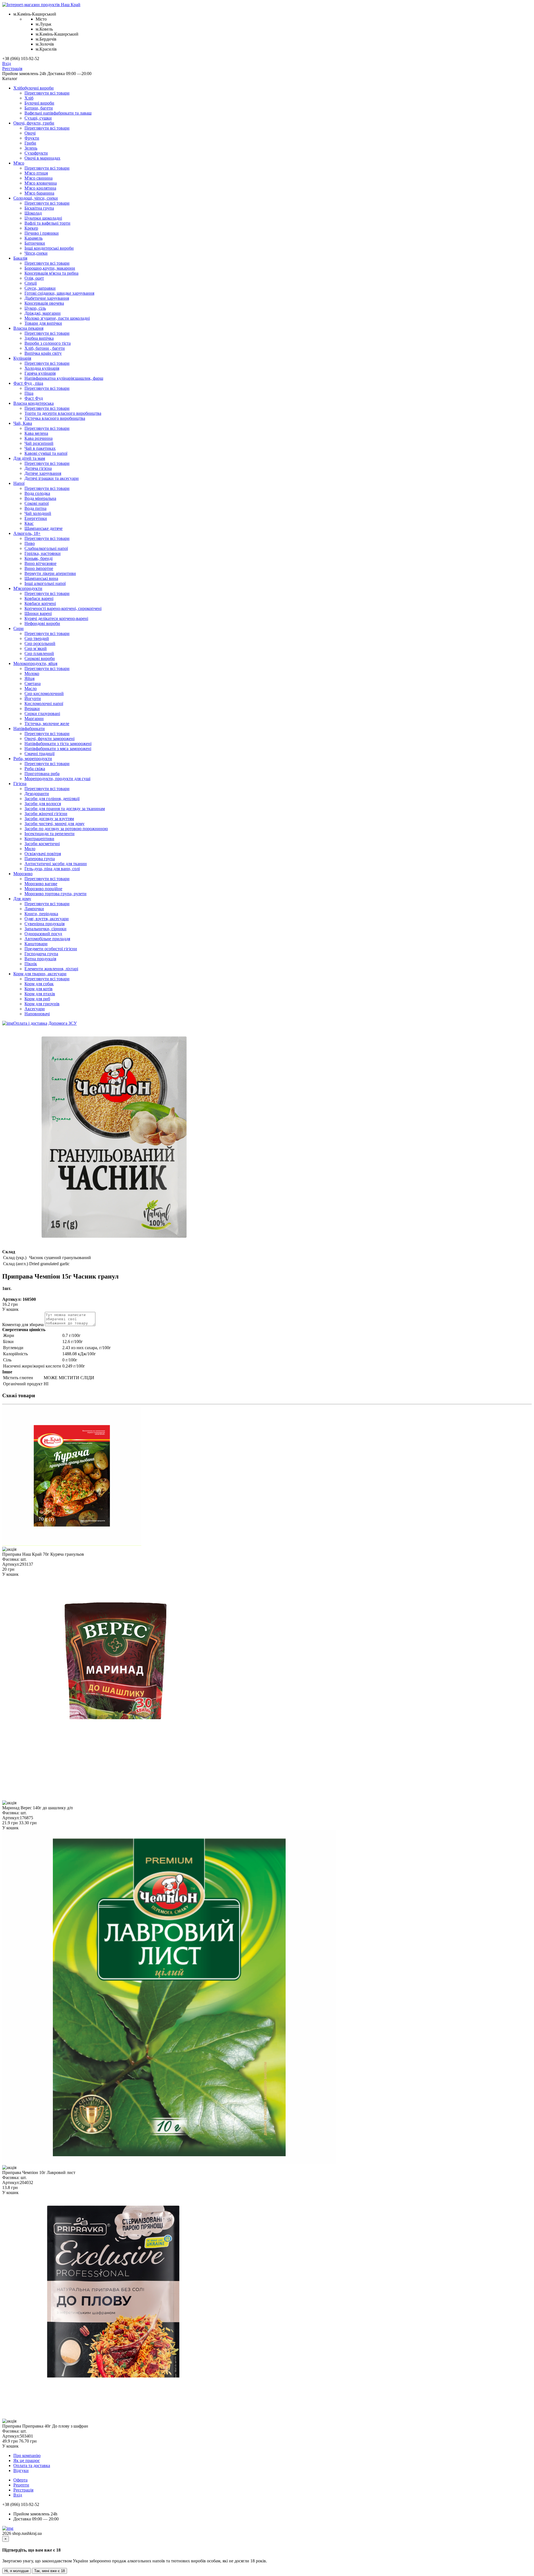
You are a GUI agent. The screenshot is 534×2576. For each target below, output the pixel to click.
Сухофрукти (36, 153)
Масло (31, 688)
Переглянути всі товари (47, 93)
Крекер (31, 228)
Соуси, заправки (40, 288)
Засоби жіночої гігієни (46, 814)
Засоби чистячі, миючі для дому (55, 824)
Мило (30, 849)
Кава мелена (36, 433)
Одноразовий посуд (43, 934)
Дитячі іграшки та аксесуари (52, 478)
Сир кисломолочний (44, 693)
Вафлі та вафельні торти (47, 223)
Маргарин (34, 719)
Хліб (29, 98)
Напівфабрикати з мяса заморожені (58, 749)
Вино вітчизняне (40, 563)
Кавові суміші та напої (46, 453)
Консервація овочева (44, 303)
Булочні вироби (39, 103)
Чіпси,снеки (36, 253)
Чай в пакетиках (40, 448)
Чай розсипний (39, 443)
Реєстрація (12, 69)
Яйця (29, 678)
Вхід (7, 64)
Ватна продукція (40, 959)
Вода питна (35, 508)
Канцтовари (36, 944)
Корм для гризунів (42, 1004)
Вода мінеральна (40, 498)
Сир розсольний (40, 643)
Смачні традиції (39, 754)
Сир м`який (36, 648)
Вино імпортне (39, 568)
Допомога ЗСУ (63, 1023)
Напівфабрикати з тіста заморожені (58, 744)
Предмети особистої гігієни (51, 949)
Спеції (31, 283)
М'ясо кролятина (40, 188)
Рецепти (21, 2485)
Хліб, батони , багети (45, 348)
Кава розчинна (39, 438)
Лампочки (34, 909)
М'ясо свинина (39, 178)
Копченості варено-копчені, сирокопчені (63, 608)
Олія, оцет (34, 278)
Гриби (30, 143)
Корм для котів (39, 989)
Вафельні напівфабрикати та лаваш (58, 113)
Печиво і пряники (42, 233)
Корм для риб (37, 999)
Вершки (32, 708)
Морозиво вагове (41, 884)
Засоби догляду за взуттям (49, 819)
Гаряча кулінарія (40, 373)
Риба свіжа (35, 769)
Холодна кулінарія (42, 368)
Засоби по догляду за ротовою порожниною (66, 829)
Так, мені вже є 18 (50, 2571)
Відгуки (21, 2470)
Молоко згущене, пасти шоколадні (57, 318)
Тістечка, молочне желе (47, 724)
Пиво (30, 543)
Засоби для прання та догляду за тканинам (65, 809)
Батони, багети (39, 108)
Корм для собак (39, 984)
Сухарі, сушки (38, 118)
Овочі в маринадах (42, 158)
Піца (29, 393)
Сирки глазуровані (42, 714)
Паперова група (40, 859)
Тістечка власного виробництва (55, 418)
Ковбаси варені (39, 598)
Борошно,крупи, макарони (50, 268)
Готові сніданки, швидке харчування (59, 293)
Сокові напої (37, 503)
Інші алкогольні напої (45, 583)
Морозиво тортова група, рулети (55, 894)
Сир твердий (37, 638)
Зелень (31, 148)
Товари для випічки (43, 323)
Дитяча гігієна (38, 468)
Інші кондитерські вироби (49, 248)
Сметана (33, 683)
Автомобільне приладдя (47, 939)
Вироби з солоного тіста (48, 343)
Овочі (30, 133)
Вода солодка (37, 493)
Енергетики (36, 518)
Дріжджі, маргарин (43, 313)
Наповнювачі (37, 1014)
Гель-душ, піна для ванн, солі (52, 869)
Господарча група (41, 954)
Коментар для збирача (23, 1325)
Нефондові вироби (42, 623)
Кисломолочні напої (44, 703)
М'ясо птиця (36, 173)
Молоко (32, 673)
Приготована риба (42, 774)
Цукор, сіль (35, 308)
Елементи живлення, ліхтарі (51, 969)
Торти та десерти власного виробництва (63, 413)
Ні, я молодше (17, 2571)
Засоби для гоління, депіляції (52, 799)
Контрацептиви (39, 839)
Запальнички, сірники (45, 929)
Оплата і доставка (30, 1023)
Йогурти (33, 698)
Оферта (20, 2480)
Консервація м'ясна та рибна (51, 273)
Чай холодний (38, 513)
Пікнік (31, 964)
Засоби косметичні (42, 844)
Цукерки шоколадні (43, 218)
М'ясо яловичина (41, 183)
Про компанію (27, 2455)
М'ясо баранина (39, 193)
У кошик (10, 1309)
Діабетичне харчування (47, 298)
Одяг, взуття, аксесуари (47, 919)
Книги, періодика (41, 914)
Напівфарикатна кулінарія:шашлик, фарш (64, 378)
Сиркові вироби (40, 658)
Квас (29, 523)
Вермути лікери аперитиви (50, 573)
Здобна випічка (39, 338)
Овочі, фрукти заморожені (50, 739)
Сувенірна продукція (44, 924)
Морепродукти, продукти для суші (57, 779)
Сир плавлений (39, 653)
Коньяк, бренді (39, 558)
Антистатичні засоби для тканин (56, 864)
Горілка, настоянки (43, 553)
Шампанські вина (41, 578)
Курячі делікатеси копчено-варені (56, 618)
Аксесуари (35, 1009)
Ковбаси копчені (40, 603)
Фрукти (32, 138)
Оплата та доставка (32, 2465)
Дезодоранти (37, 794)
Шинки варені (38, 613)
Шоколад (33, 213)
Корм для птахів (40, 994)
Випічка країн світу (43, 353)
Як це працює (27, 2460)
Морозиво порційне (43, 889)
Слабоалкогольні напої (46, 548)
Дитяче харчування (43, 473)
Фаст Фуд (34, 398)
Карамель (34, 238)
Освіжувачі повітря (43, 854)
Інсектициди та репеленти (50, 834)
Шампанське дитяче (44, 528)
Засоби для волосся (43, 804)
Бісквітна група (39, 208)
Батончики (35, 243)
